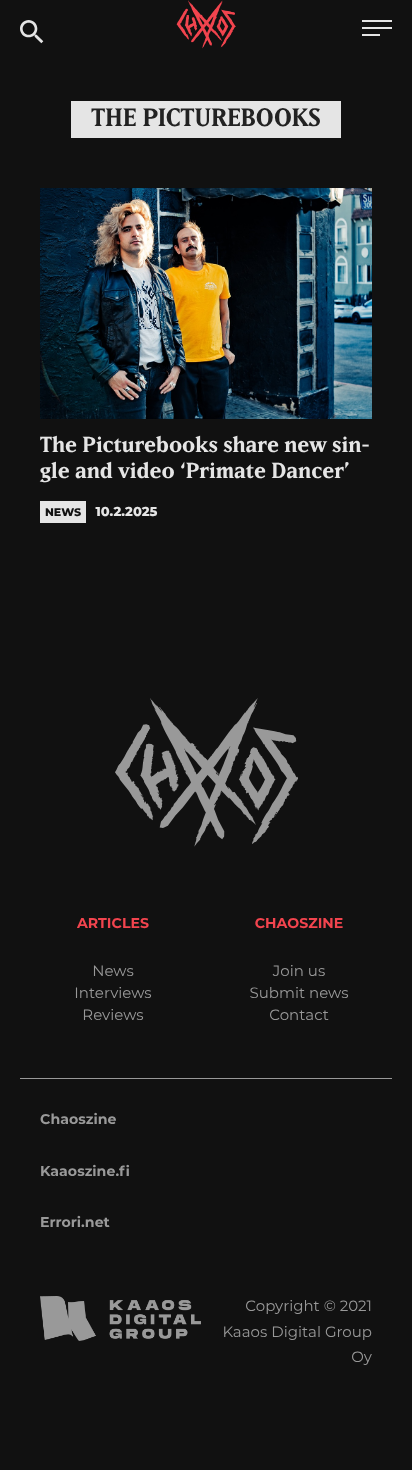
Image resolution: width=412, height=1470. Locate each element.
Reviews (112, 1014)
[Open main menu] (377, 30)
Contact (299, 1014)
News (113, 970)
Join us (299, 970)
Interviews (112, 992)
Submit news (299, 992)
